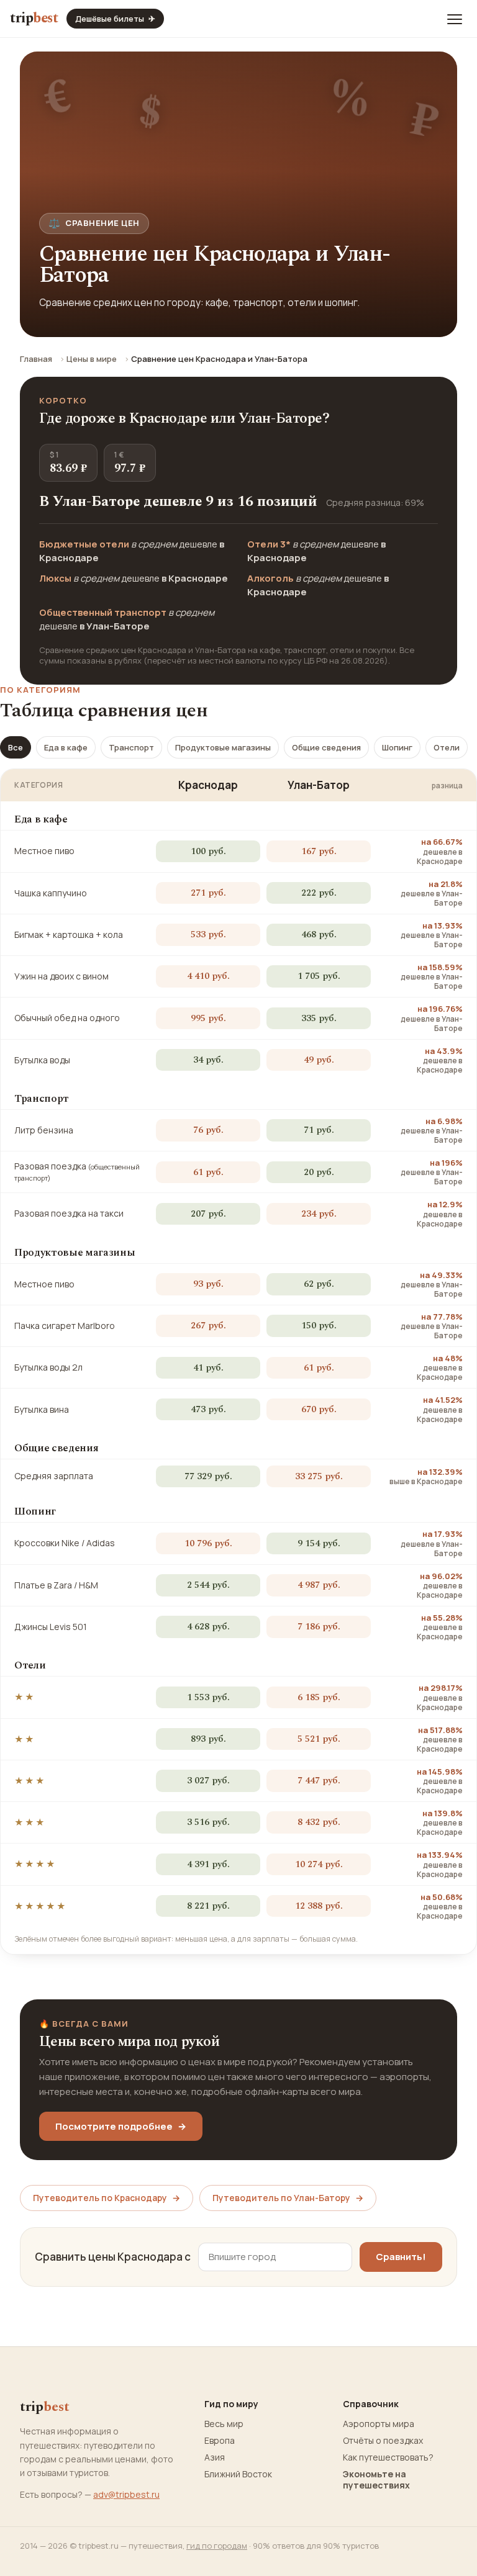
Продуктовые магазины (223, 747)
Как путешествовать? (388, 2457)
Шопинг (397, 747)
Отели (447, 747)
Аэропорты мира (379, 2424)
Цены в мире (92, 359)
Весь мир (224, 2424)
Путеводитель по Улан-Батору (288, 2198)
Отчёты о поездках (383, 2441)
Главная (36, 359)
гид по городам (217, 2546)
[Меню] (455, 19)
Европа (220, 2441)
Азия (215, 2457)
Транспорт (131, 747)
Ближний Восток (238, 2474)
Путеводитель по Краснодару (107, 2198)
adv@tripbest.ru (126, 2494)
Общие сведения (326, 747)
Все (16, 747)
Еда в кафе (66, 747)
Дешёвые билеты (115, 19)
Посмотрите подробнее (121, 2126)
